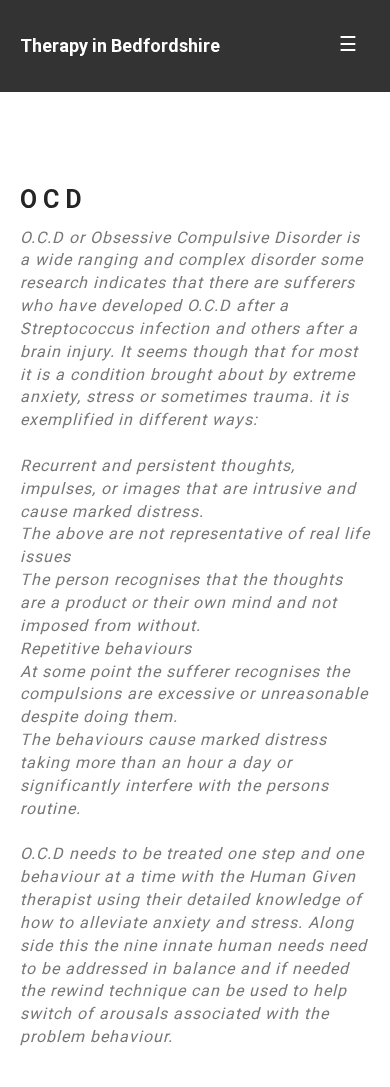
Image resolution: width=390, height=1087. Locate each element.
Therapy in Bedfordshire (120, 45)
